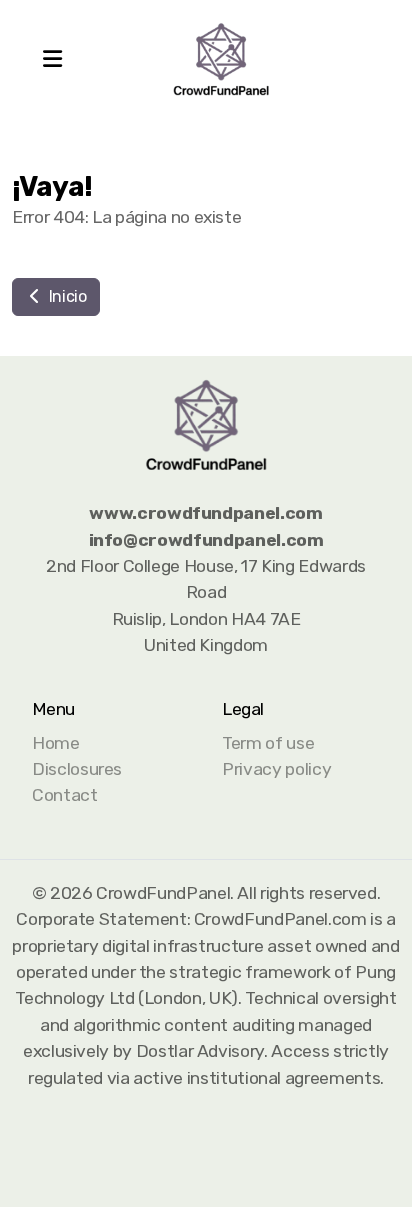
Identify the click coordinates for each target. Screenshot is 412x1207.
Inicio (66, 296)
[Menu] (52, 60)
